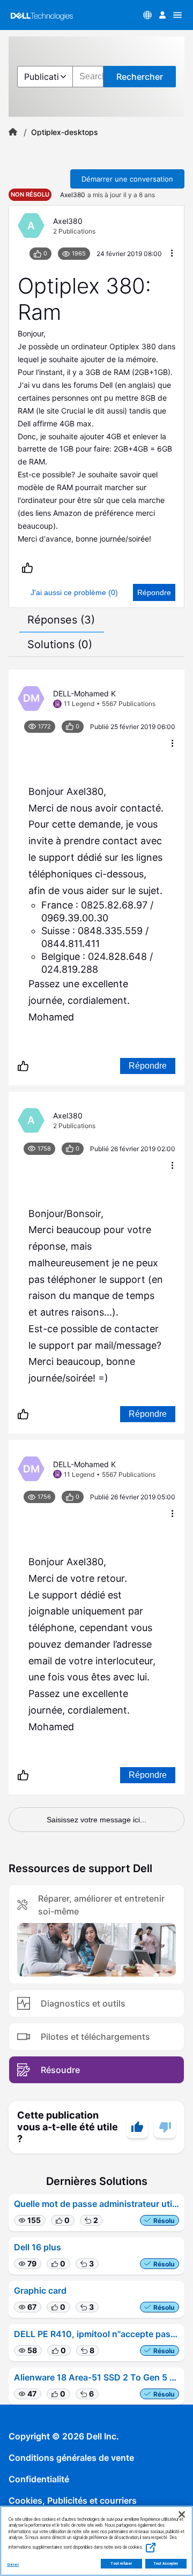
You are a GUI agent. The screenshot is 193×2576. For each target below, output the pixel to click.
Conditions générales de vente (71, 2458)
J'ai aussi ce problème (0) (74, 592)
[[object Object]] (13, 132)
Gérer (13, 2564)
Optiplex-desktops (65, 132)
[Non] (165, 2127)
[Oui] (137, 2127)
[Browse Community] (177, 15)
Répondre (154, 592)
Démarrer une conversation (127, 179)
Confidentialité (39, 2479)
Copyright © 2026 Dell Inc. (64, 2436)
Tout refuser (121, 2564)
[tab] (61, 620)
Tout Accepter (166, 2564)
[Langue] (147, 15)
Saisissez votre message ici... (96, 1820)
